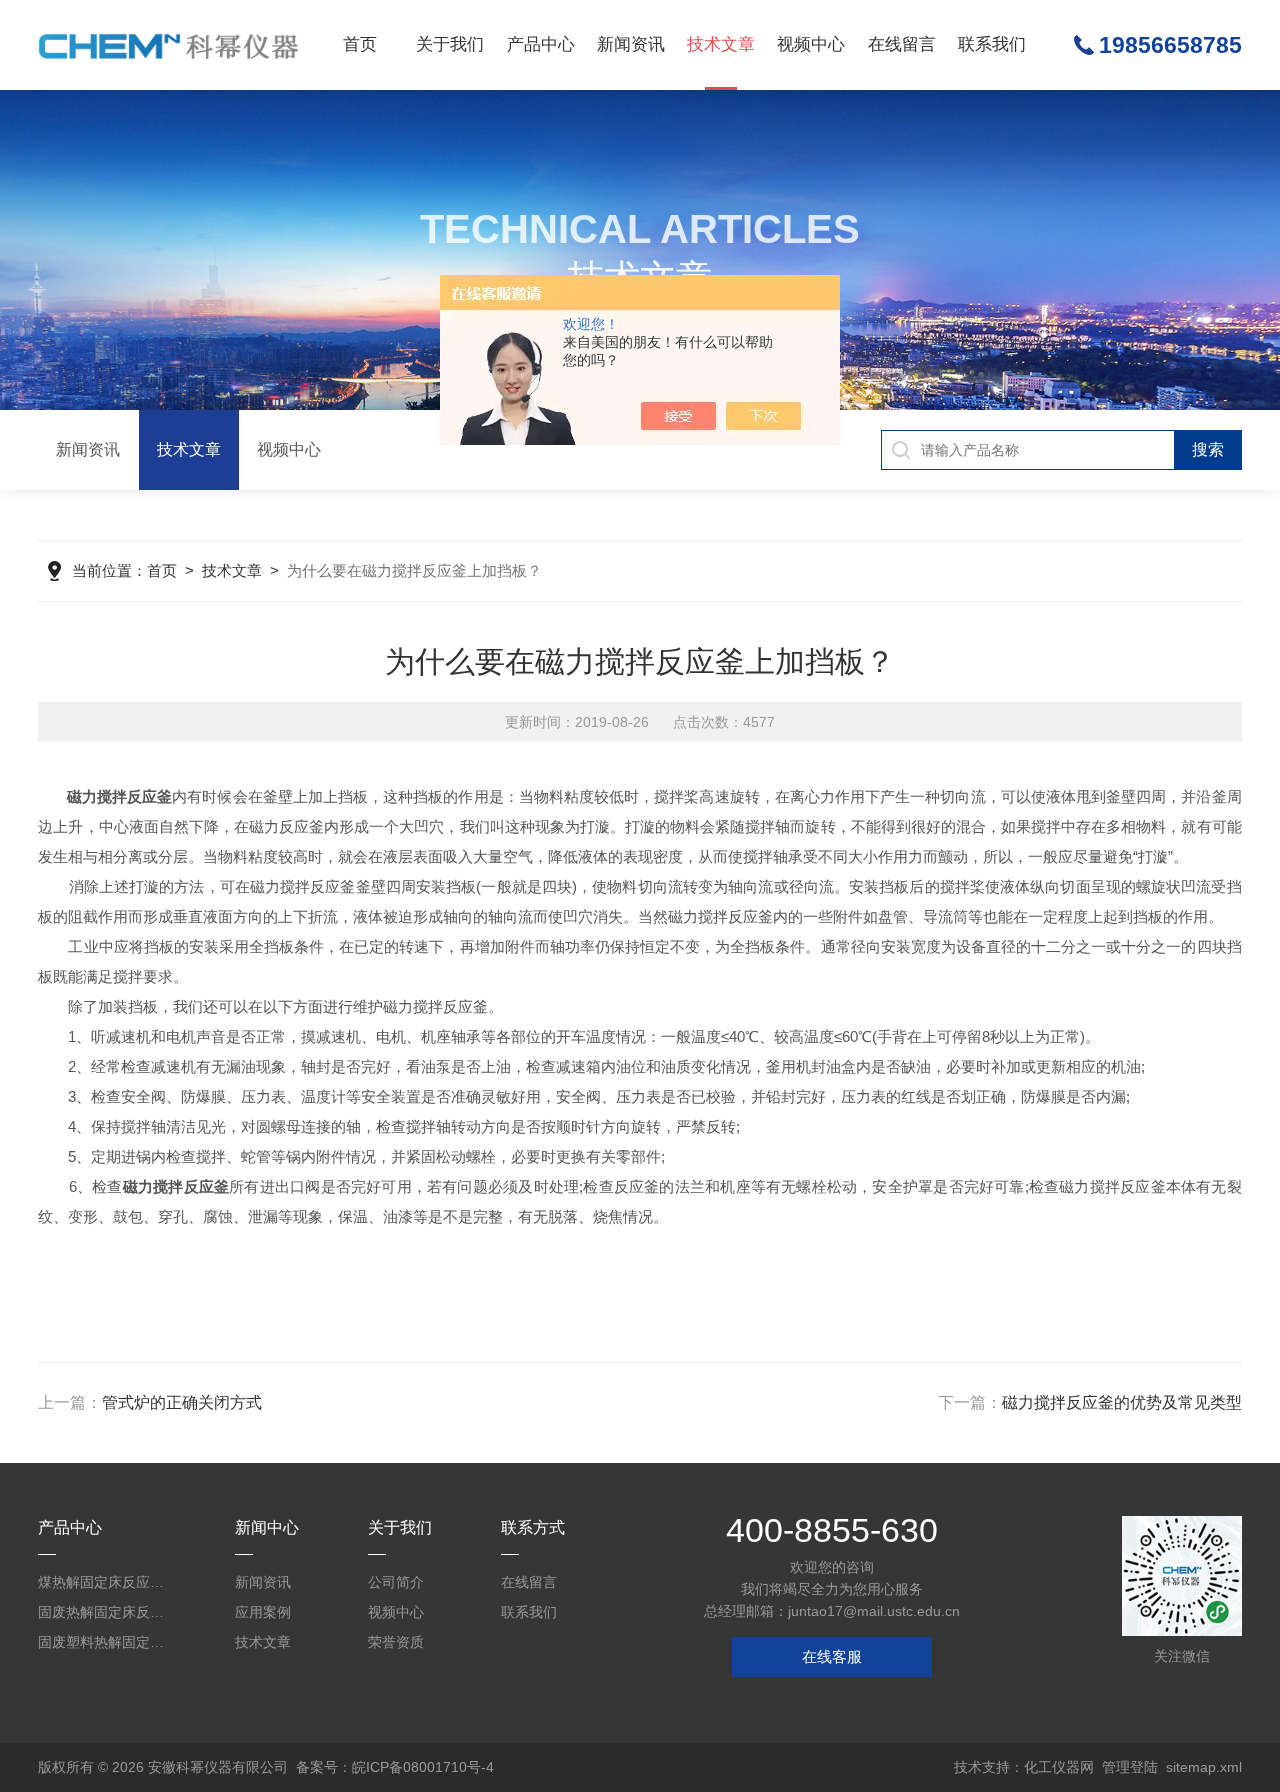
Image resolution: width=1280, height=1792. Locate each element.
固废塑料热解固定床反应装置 (107, 1642)
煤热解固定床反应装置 (107, 1582)
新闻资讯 (631, 44)
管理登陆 (1130, 1767)
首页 (360, 44)
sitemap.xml (1204, 1767)
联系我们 (992, 44)
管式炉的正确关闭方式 (182, 1402)
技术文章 (721, 44)
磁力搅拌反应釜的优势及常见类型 (1122, 1402)
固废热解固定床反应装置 (107, 1612)
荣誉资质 (396, 1642)
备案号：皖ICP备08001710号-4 (395, 1767)
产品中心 (541, 44)
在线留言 (902, 44)
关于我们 (450, 44)
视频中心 (811, 44)
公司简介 (396, 1582)
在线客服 (832, 1656)
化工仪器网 (1059, 1767)
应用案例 (263, 1612)
